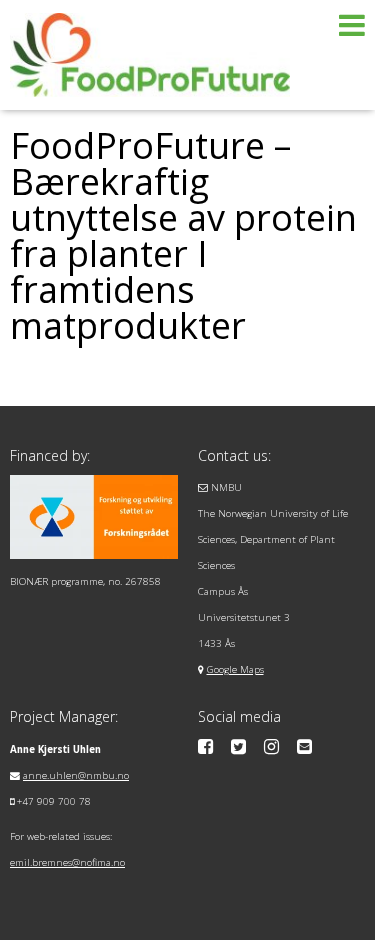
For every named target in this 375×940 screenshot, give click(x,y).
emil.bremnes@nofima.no (67, 862)
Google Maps (235, 669)
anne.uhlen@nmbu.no (76, 775)
